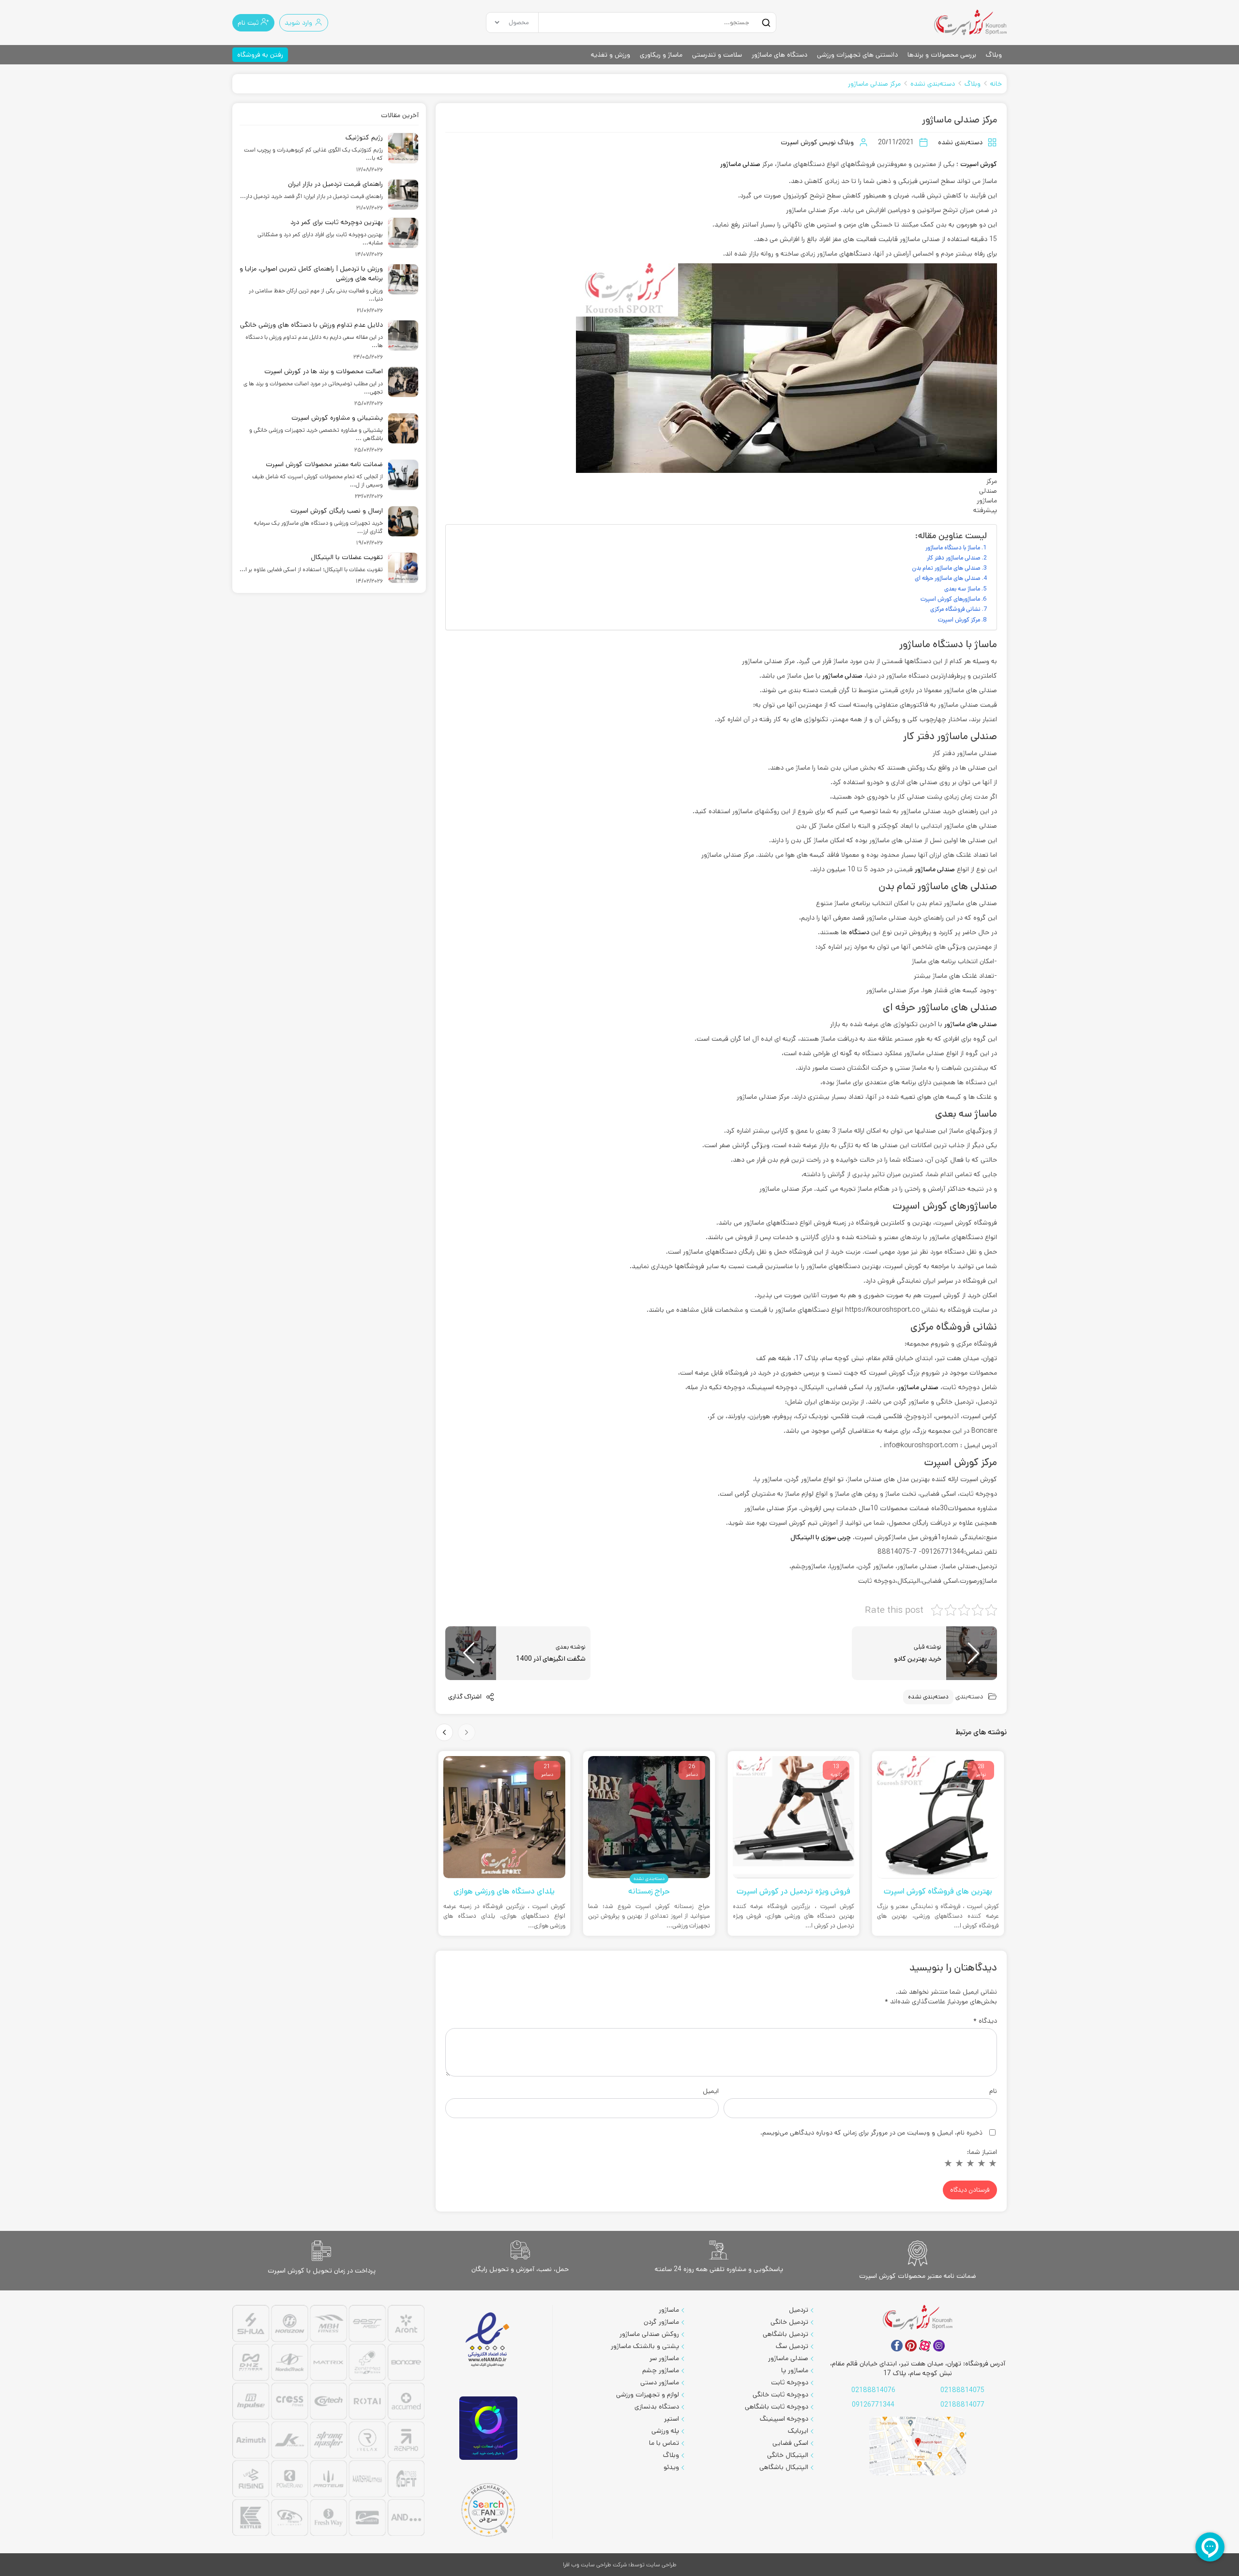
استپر (672, 2419)
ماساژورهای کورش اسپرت (950, 599)
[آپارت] (925, 2346)
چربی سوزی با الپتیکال (821, 1537)
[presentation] (467, 1732)
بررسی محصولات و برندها (942, 55)
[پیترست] (911, 2346)
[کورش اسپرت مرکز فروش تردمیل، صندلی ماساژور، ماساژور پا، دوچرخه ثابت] (970, 23)
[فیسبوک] (897, 2346)
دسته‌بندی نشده (933, 84)
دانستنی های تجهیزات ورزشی (857, 55)
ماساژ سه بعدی (962, 589)
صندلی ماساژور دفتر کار (954, 558)
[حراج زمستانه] (649, 1817)
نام (993, 2091)
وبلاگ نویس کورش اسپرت (817, 142)
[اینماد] (488, 2340)
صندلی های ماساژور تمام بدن (946, 568)
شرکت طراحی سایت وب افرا (595, 2565)
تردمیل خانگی (789, 2322)
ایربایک (798, 2431)
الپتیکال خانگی (788, 2455)
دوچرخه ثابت (790, 2382)
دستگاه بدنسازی (657, 2407)
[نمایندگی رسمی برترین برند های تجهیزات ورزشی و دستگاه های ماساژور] (328, 2422)
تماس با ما (664, 2443)
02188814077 (962, 2405)
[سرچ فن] (488, 2510)
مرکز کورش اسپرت (959, 620)
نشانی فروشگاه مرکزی (955, 609)
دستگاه (859, 932)
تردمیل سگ (792, 2346)
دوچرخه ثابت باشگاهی (777, 2407)
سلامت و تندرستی (717, 55)
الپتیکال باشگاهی (784, 2467)
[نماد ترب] (488, 2428)
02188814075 (962, 2390)
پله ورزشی (665, 2431)
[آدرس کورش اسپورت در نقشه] (918, 2446)
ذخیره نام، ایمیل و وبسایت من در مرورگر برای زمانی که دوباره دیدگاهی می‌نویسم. (871, 2133)
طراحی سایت (661, 2565)
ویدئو (671, 2467)
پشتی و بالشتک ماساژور (645, 2346)
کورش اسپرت (979, 164)
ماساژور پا (795, 2370)
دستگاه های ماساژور (779, 55)
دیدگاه (985, 2021)
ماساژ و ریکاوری (661, 55)
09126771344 (873, 2405)
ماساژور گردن (661, 2322)
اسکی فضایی (790, 2443)
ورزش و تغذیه (611, 55)
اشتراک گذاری (466, 1697)
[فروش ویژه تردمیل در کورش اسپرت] (794, 1817)
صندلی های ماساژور (971, 1024)
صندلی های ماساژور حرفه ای (948, 578)
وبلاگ (994, 55)
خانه (996, 84)
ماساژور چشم (661, 2370)
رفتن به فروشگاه (260, 55)
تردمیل (799, 2310)
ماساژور (669, 2310)
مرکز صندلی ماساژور (874, 84)
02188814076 (873, 2390)
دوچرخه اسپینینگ (784, 2419)
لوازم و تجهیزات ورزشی (648, 2394)
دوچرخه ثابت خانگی (780, 2394)
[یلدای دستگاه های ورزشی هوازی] (504, 1817)
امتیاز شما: (982, 2152)
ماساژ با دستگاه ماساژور (953, 547)
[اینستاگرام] (939, 2346)
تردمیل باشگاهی (786, 2334)
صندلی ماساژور (740, 164)
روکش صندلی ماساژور (649, 2334)
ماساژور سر (664, 2358)
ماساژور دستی (660, 2382)
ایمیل (711, 2091)
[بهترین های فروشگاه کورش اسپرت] (938, 1817)
